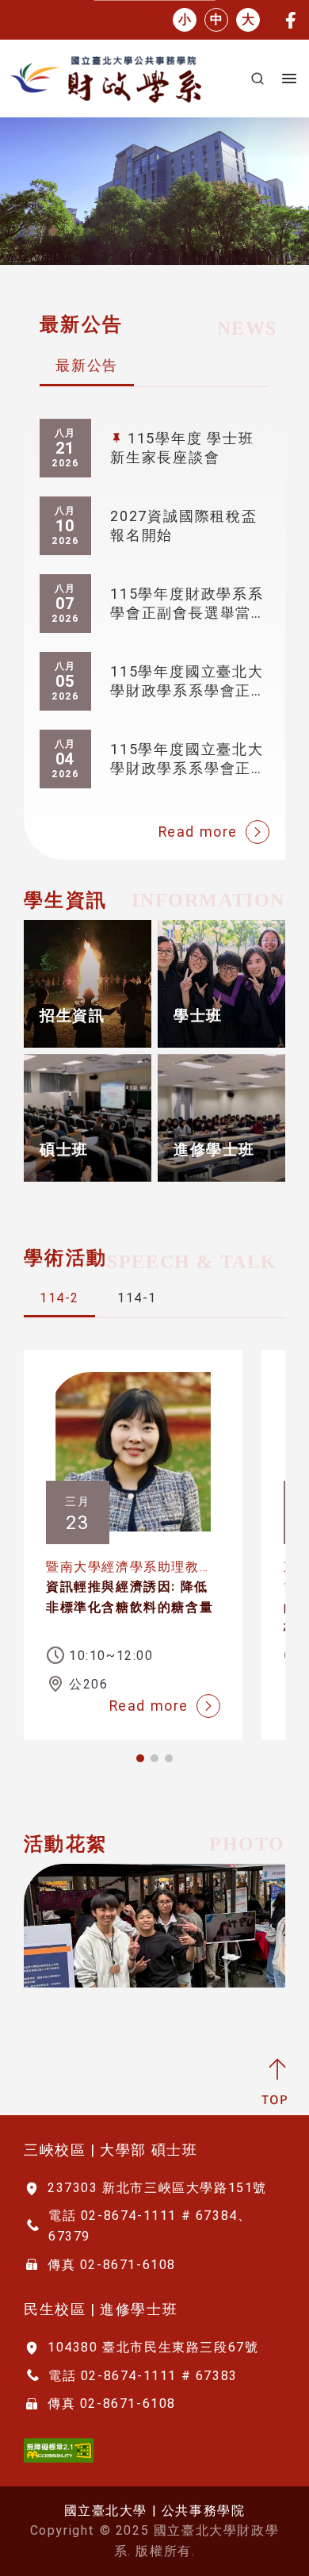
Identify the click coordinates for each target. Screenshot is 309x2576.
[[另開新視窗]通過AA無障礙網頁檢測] (59, 2449)
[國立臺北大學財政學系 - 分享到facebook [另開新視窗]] (290, 19)
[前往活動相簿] (154, 1926)
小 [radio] (185, 19)
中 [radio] (216, 19)
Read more (198, 832)
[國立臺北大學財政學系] (121, 79)
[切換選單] (289, 79)
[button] (140, 1758)
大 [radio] (248, 19)
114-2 (59, 1298)
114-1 (137, 1298)
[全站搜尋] (257, 79)
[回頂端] (277, 2081)
